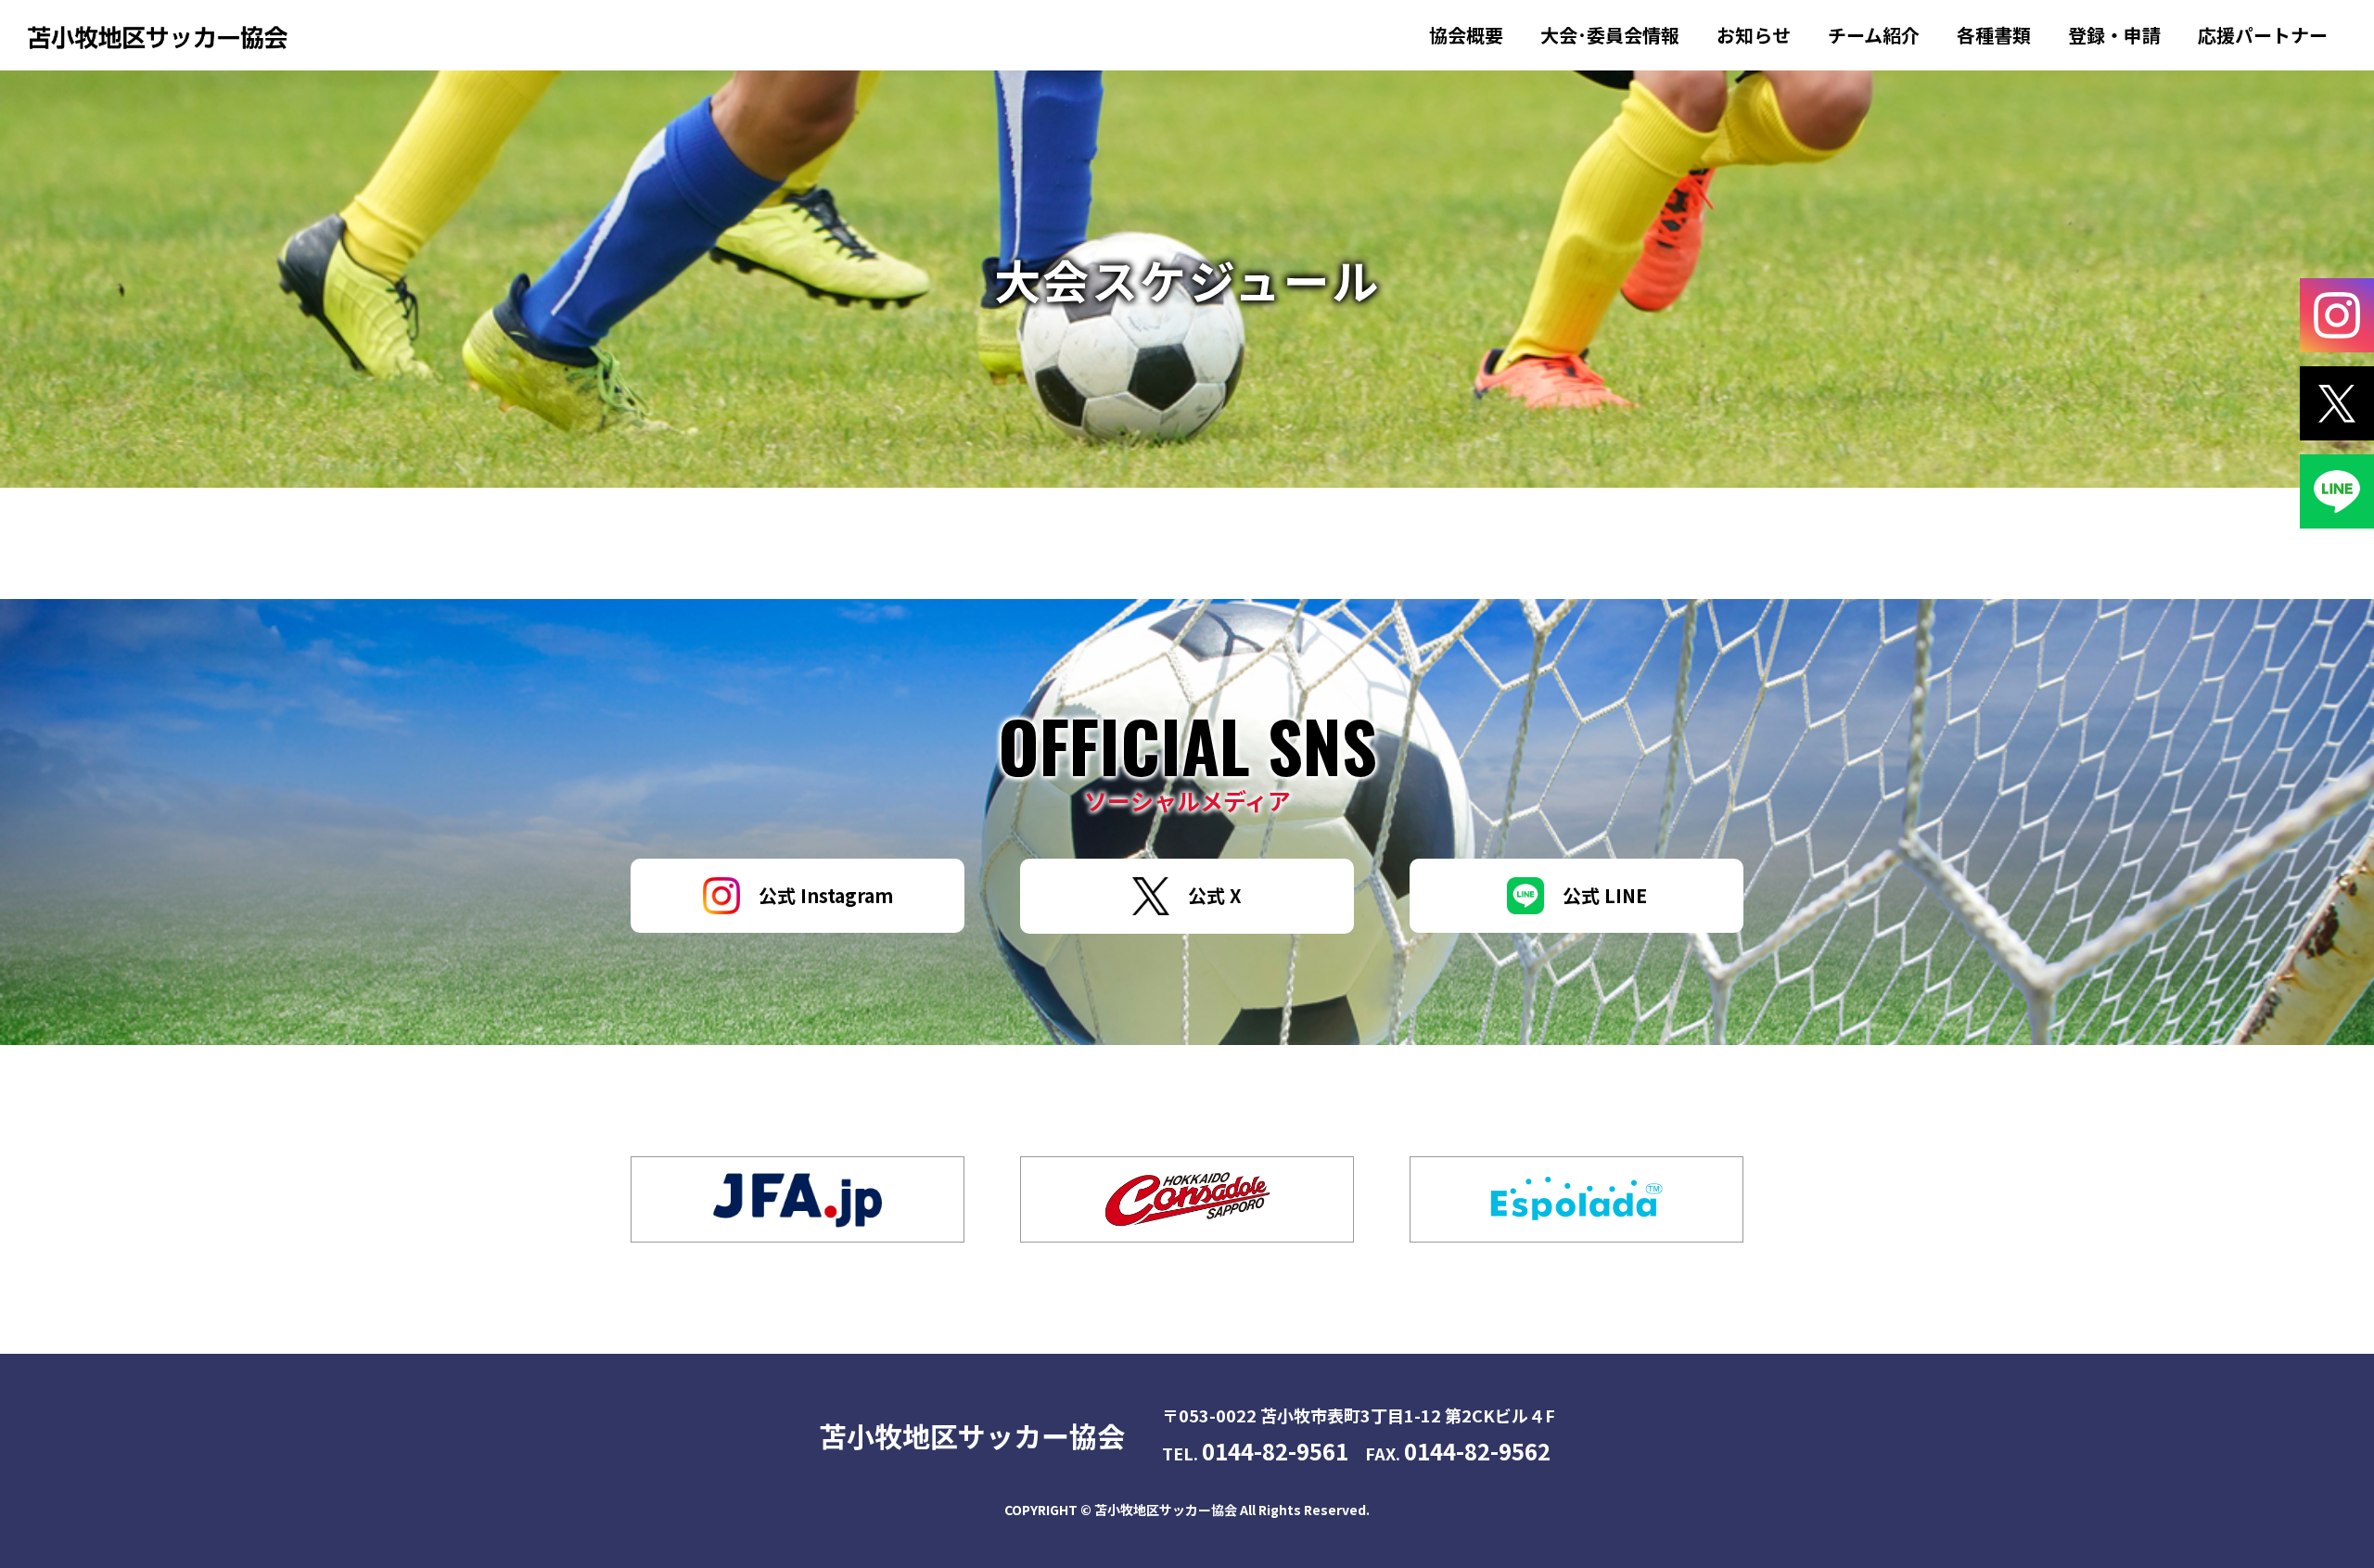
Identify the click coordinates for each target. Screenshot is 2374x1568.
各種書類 (1994, 35)
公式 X (1215, 895)
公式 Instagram (826, 895)
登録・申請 (2114, 35)
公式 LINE (1605, 895)
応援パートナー (2263, 35)
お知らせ (1754, 35)
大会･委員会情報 (1610, 35)
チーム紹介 (1874, 35)
